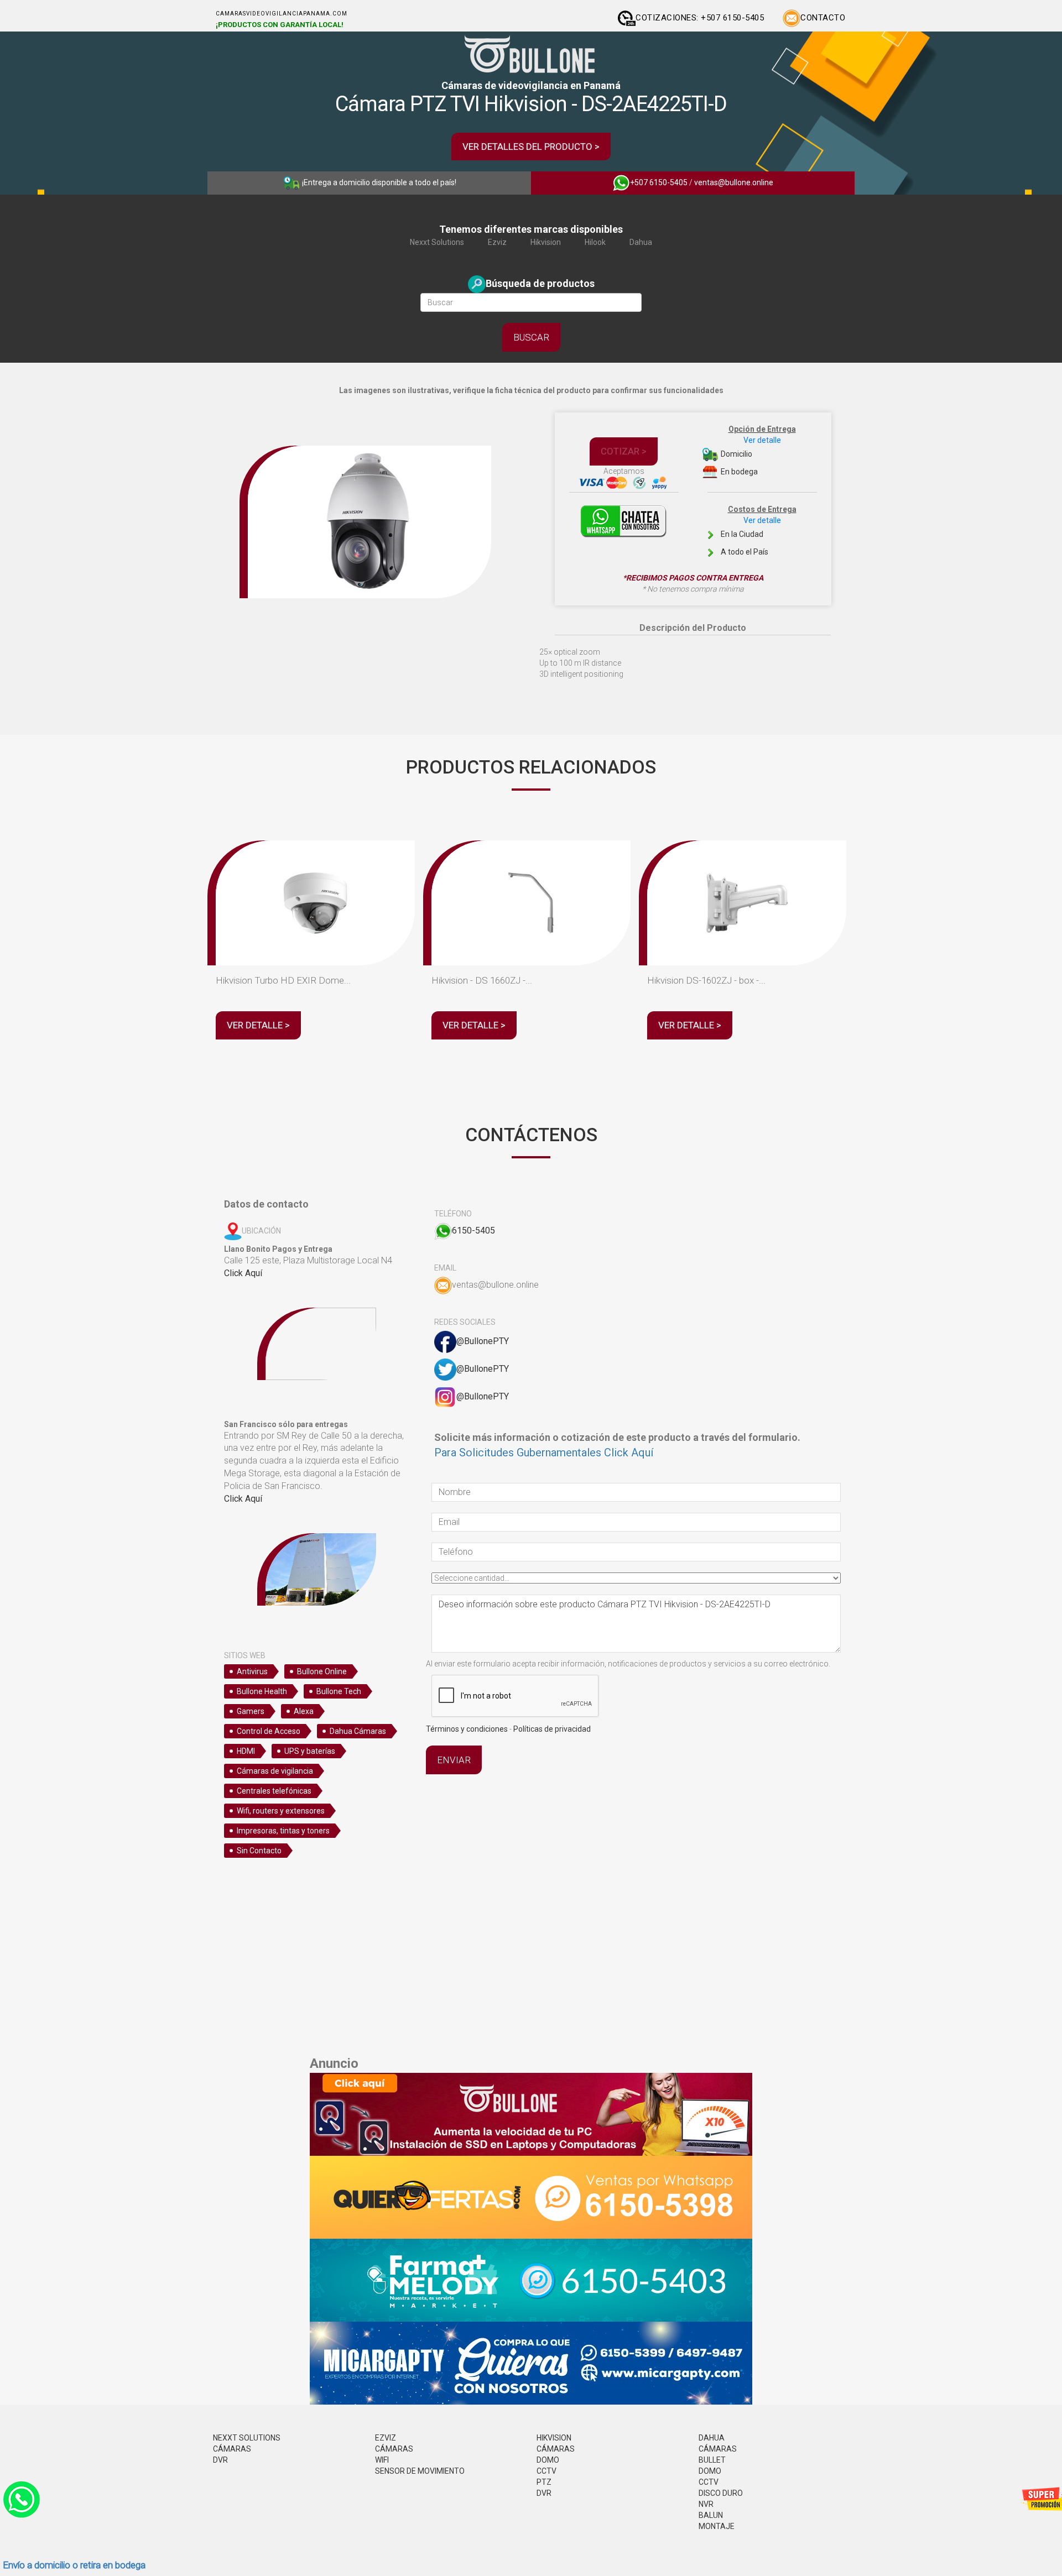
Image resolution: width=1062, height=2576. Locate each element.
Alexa (304, 1711)
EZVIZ (386, 2438)
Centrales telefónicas (274, 1791)
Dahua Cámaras (358, 1731)
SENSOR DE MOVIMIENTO (420, 2471)
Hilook (595, 242)
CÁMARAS (232, 2449)
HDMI (246, 1751)
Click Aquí (243, 1273)
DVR (220, 2460)
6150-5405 (473, 1230)
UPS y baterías (310, 1751)
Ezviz (497, 242)
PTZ (544, 2482)
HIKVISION (554, 2438)
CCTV (546, 2471)
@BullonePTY (483, 1341)
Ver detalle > (258, 1025)
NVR (706, 2504)
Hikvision (546, 242)
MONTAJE (717, 2526)
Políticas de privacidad (552, 1729)
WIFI (382, 2460)
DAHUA (712, 2438)
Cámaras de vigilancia (275, 1771)
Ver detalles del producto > (531, 147)
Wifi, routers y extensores (281, 1811)
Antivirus (252, 1671)
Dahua (641, 242)
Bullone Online (322, 1671)
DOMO (548, 2460)
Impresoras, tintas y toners (283, 1831)
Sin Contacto (259, 1851)
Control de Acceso (269, 1731)
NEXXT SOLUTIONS (247, 2438)
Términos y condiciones (467, 1729)
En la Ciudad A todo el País (758, 531)
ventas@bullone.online (734, 182)
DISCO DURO (721, 2493)
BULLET (712, 2460)
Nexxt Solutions (437, 242)
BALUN (711, 2515)
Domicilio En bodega (758, 450)
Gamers (251, 1711)
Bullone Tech (339, 1691)
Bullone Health (262, 1691)
